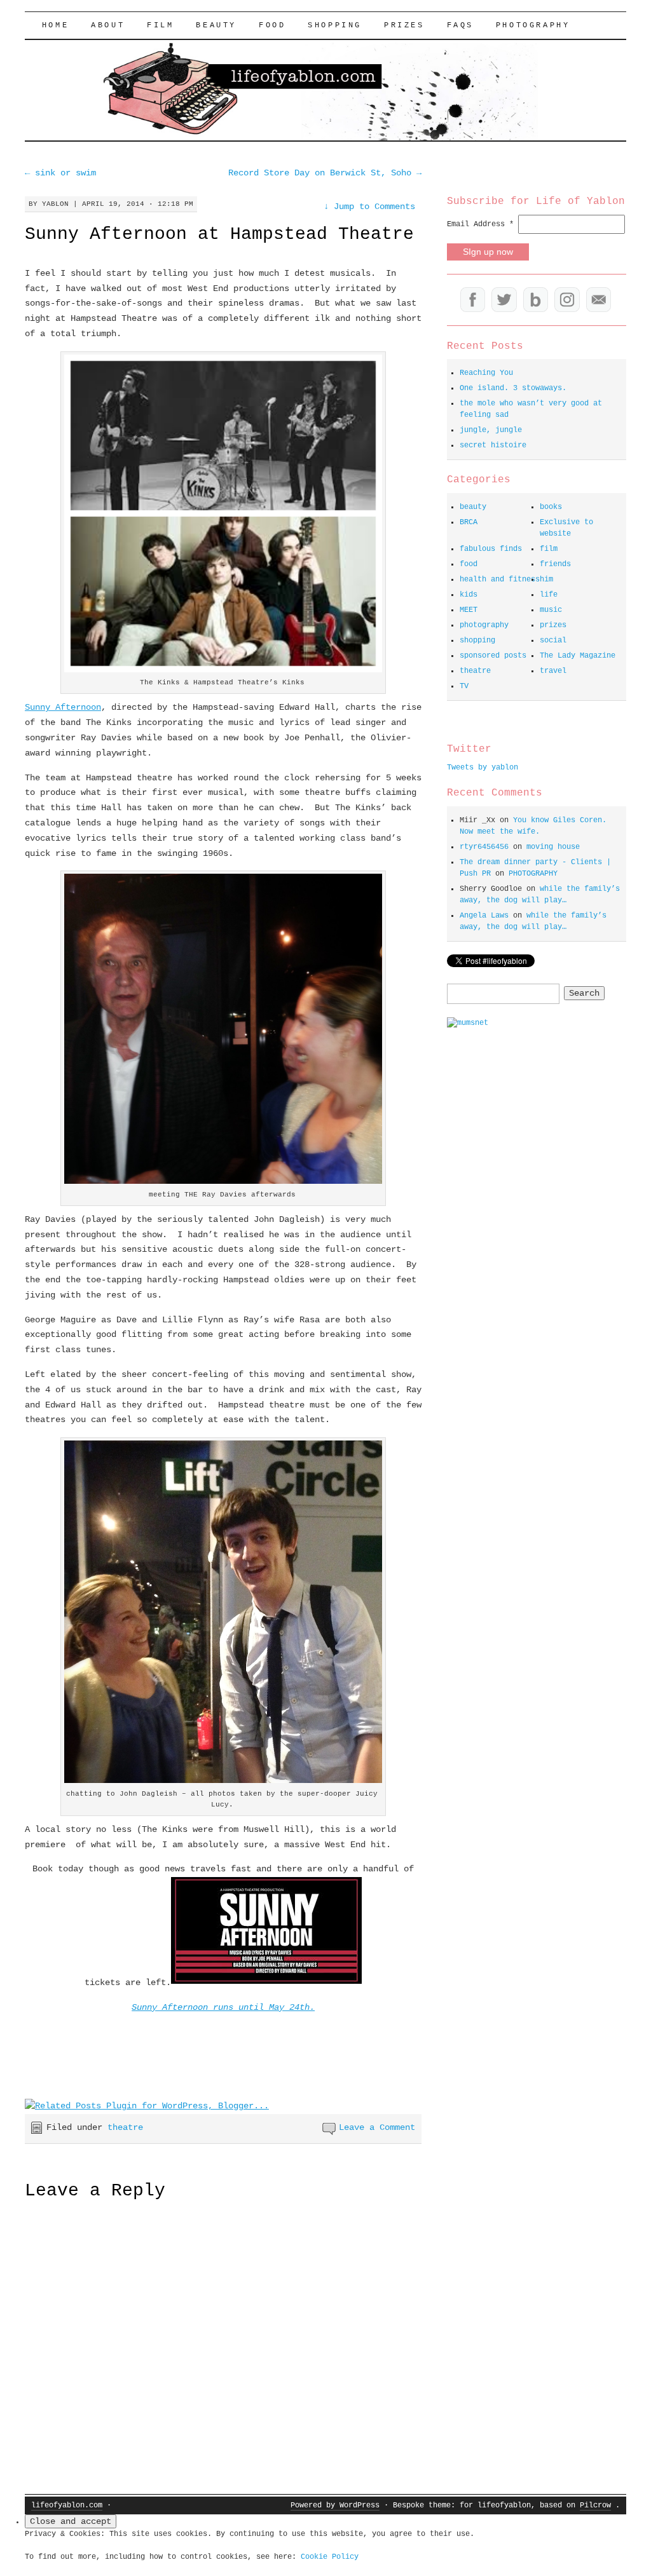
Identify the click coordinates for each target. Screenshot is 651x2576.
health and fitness (500, 580)
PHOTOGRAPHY (533, 25)
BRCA (469, 522)
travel (553, 671)
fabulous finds (491, 549)
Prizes (404, 25)
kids (469, 595)
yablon (55, 204)
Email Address (480, 224)
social (553, 641)
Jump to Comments (369, 207)
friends (555, 564)
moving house (553, 847)
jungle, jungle (491, 430)
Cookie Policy (330, 2557)
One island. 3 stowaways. (513, 388)
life (549, 595)
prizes (553, 625)
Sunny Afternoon (63, 707)
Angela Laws (484, 916)
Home (55, 25)
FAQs (460, 25)
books (551, 507)
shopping (335, 25)
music (551, 610)
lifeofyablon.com (67, 2505)
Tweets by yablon (483, 768)
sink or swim (60, 173)
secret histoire (493, 445)
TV (464, 686)
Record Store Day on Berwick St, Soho (325, 173)
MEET (469, 610)
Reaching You (486, 373)
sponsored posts (493, 656)
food (272, 25)
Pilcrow (595, 2505)
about (108, 25)
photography (484, 625)
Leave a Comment (377, 2127)
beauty (216, 25)
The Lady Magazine (578, 656)
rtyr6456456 (484, 847)
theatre (125, 2127)
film (160, 25)
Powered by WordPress (335, 2505)
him (546, 580)
